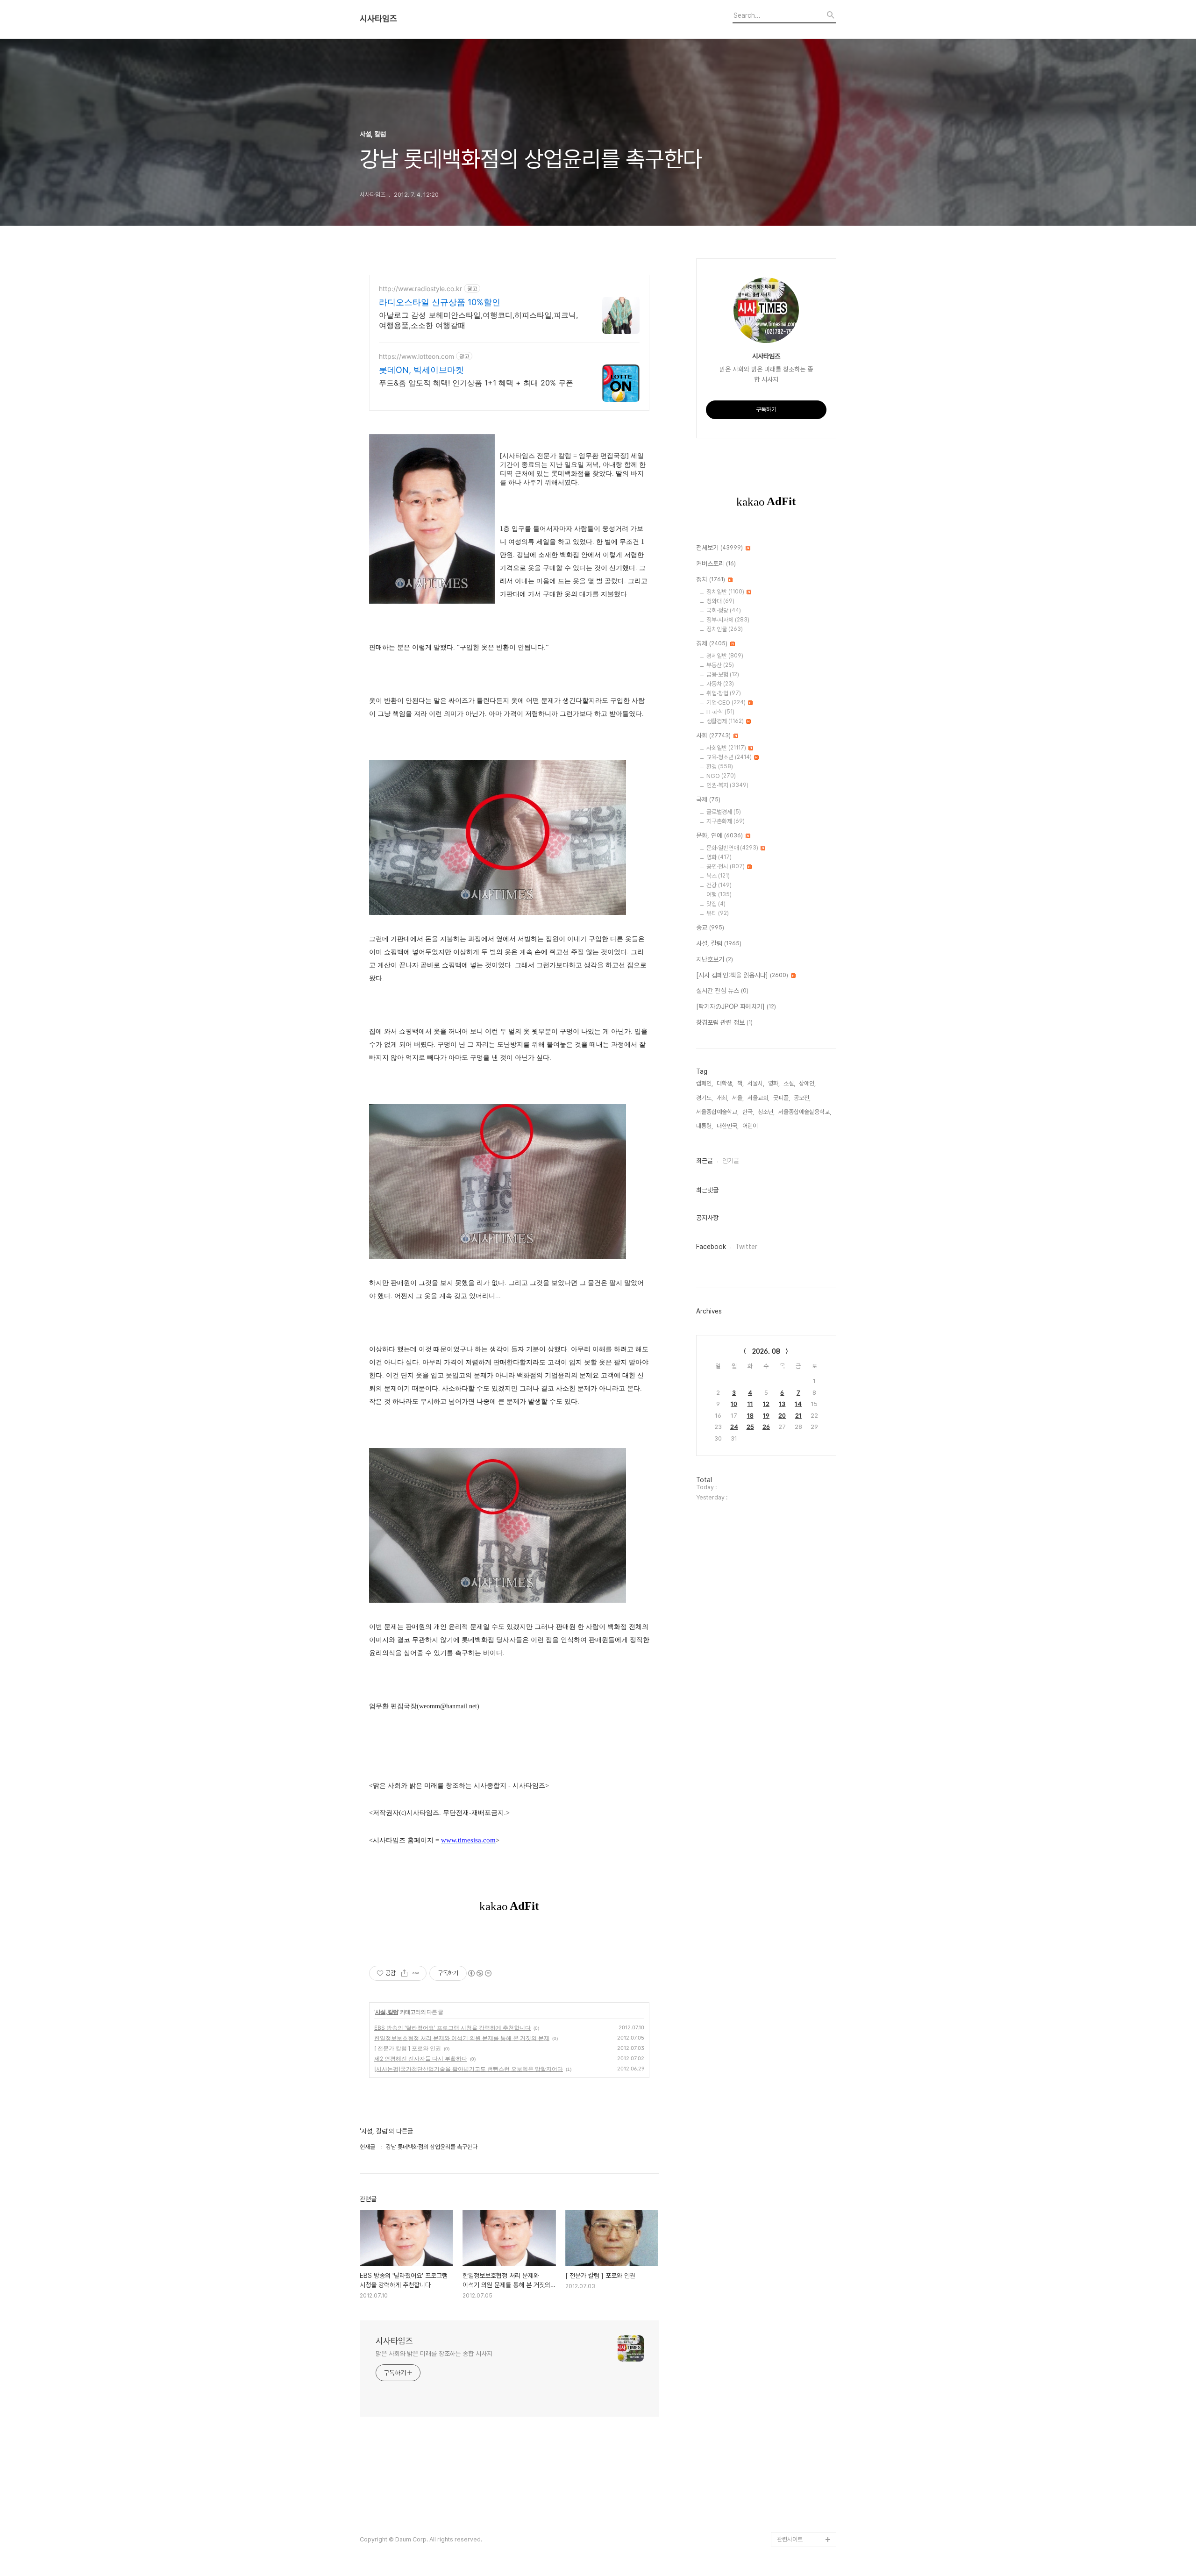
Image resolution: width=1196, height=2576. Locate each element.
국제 (708, 799)
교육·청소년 (729, 757)
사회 (713, 735)
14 (798, 1404)
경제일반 (725, 656)
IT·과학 (720, 712)
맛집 (716, 904)
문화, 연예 (719, 835)
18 (750, 1416)
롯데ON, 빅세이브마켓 (421, 370)
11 (750, 1404)
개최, (723, 1098)
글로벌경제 (724, 812)
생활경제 (725, 721)
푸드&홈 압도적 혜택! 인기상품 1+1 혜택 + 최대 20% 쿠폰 (476, 383)
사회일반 (726, 748)
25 (750, 1427)
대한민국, (728, 1126)
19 (766, 1416)
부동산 (720, 665)
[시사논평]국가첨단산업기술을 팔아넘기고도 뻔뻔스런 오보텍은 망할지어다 (469, 2069)
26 (766, 1427)
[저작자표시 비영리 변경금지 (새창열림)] (479, 1973)
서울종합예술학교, (717, 1112)
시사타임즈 (378, 19)
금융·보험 (723, 674)
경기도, (705, 1098)
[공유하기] (404, 1973)
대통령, (705, 1126)
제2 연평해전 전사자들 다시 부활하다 (421, 2059)
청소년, (766, 1112)
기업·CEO (726, 703)
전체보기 (719, 548)
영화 (719, 857)
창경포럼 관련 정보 (724, 1022)
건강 (719, 885)
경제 (712, 643)
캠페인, (705, 1083)
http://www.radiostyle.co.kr (420, 289)
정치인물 (725, 629)
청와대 (720, 601)
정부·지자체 (728, 620)
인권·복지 (727, 785)
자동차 (720, 684)
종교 (710, 928)
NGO (721, 776)
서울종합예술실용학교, (805, 1112)
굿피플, (782, 1098)
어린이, (751, 1126)
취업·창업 (724, 693)
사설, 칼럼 (387, 2012)
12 (766, 1404)
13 (782, 1404)
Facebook (711, 1247)
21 (798, 1416)
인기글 (731, 1161)
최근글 (705, 1161)
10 (734, 1404)
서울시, (756, 1083)
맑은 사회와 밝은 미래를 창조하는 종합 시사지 (434, 2354)
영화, (774, 1083)
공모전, (802, 1098)
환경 (720, 767)
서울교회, (758, 1098)
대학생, (725, 1083)
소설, (789, 1083)
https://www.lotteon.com (416, 356)
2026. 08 (766, 1351)
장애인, (807, 1083)
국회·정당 (724, 610)
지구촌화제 (726, 821)
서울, (738, 1098)
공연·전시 (726, 867)
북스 (718, 876)
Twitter (746, 1247)
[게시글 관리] (416, 1973)
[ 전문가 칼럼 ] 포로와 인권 (408, 2048)
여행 (719, 895)
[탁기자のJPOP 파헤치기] (736, 1006)
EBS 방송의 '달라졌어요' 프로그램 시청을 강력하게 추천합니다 (452, 2028)
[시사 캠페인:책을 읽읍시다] (742, 975)
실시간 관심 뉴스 (722, 991)
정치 (711, 579)
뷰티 (718, 913)
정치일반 (725, 592)
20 (782, 1416)
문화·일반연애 (732, 848)
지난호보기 (715, 959)
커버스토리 (716, 564)
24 (734, 1427)
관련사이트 (790, 2539)
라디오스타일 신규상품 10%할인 (440, 302)
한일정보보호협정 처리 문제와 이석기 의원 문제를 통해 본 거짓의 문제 (462, 2038)
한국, (748, 1112)
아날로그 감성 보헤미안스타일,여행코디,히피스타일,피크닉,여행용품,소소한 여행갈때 (478, 320)
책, (740, 1083)
